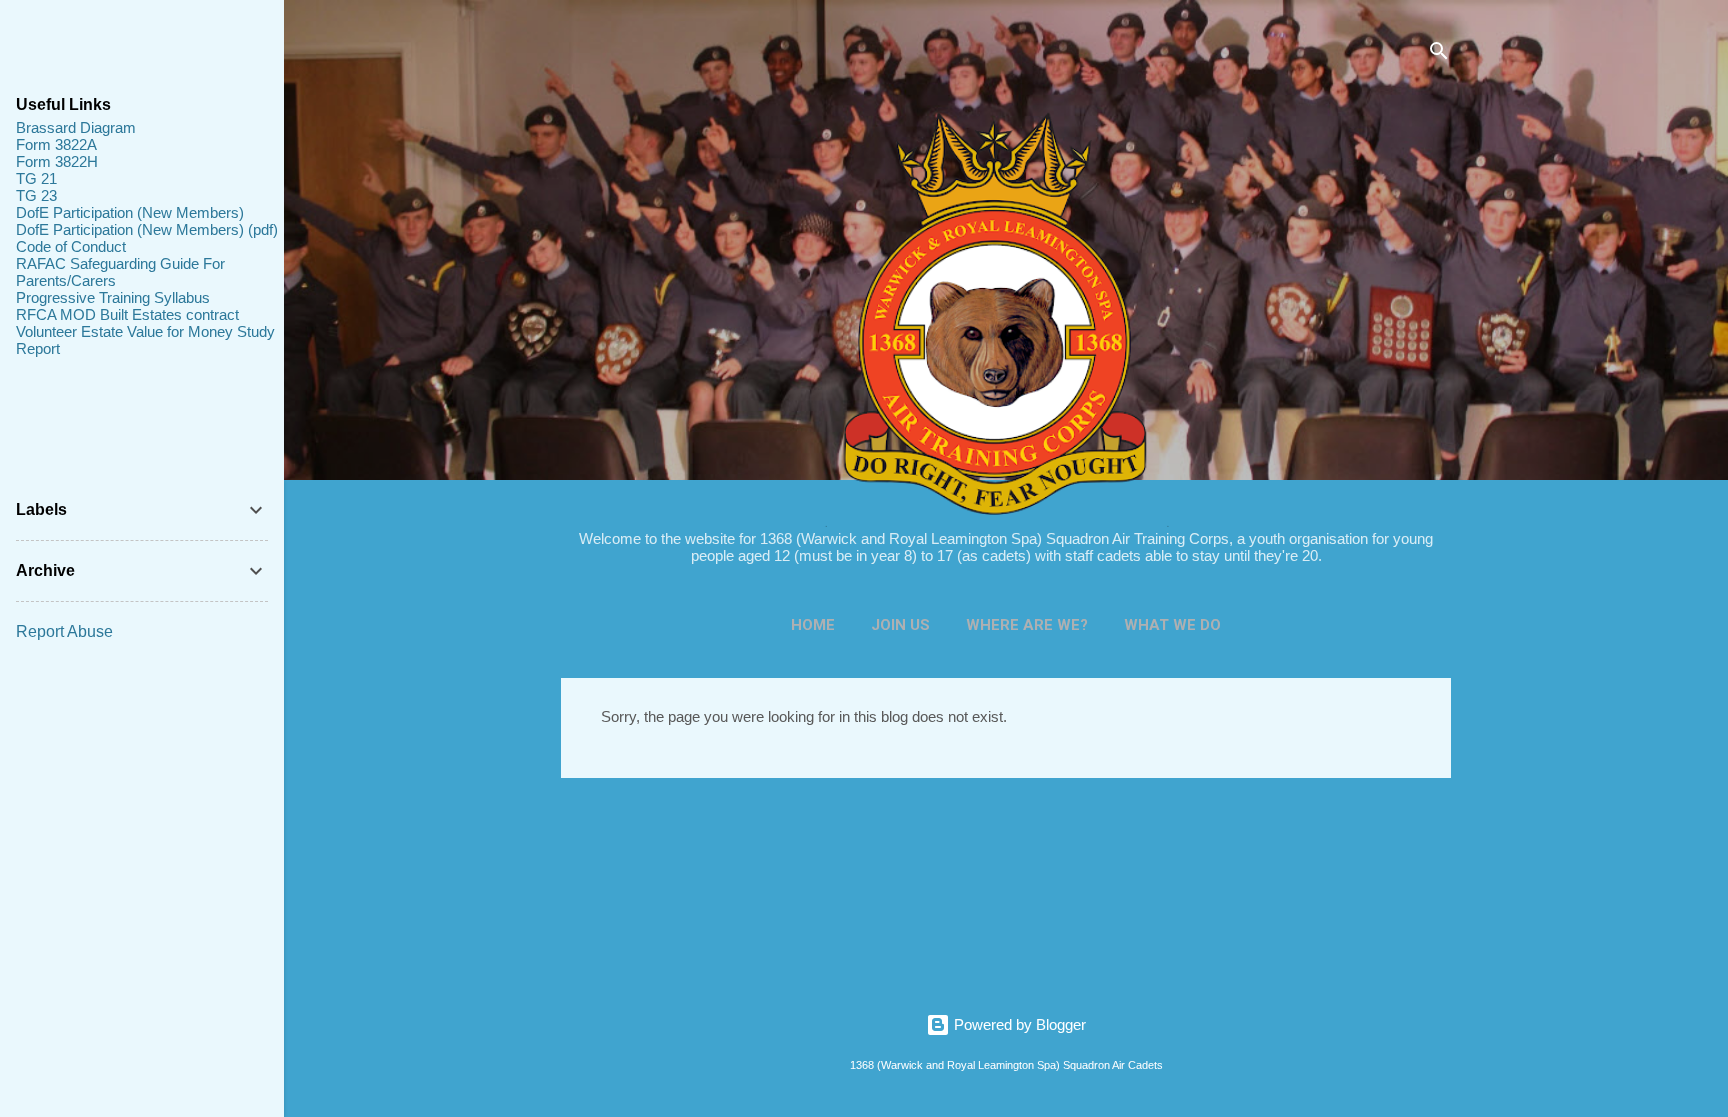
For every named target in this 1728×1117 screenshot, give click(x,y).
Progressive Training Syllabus (113, 297)
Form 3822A (56, 144)
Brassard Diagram (76, 127)
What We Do (1172, 625)
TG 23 (36, 195)
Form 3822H (57, 161)
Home (813, 625)
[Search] (1439, 54)
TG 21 (36, 178)
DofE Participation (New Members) (130, 212)
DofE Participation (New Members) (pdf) (147, 229)
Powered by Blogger (1018, 1024)
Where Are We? (1027, 625)
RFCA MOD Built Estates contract (127, 314)
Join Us (900, 625)
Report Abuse (64, 631)
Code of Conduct (71, 246)
